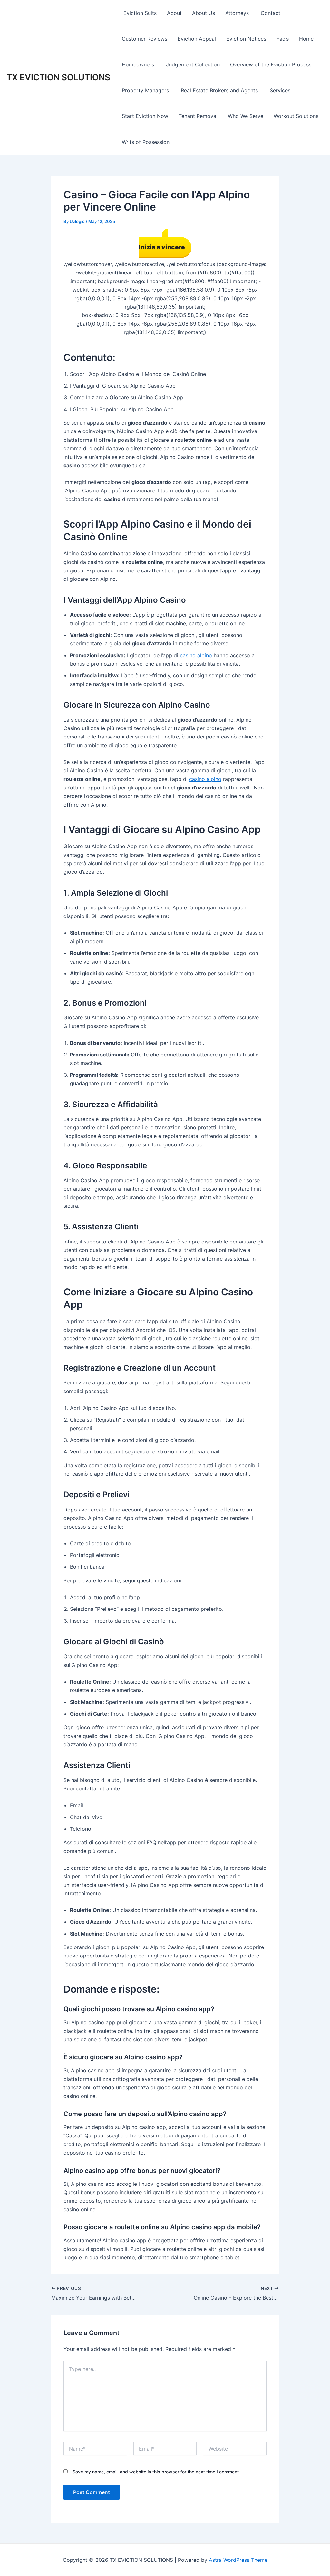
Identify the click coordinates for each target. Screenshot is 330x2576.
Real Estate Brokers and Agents (220, 90)
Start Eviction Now (145, 116)
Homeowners (139, 64)
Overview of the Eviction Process (271, 64)
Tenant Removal (198, 116)
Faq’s (283, 39)
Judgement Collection (193, 64)
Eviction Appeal (197, 39)
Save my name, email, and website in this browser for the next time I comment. (156, 2472)
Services (280, 90)
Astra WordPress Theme (238, 2560)
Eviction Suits (139, 13)
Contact (271, 13)
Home (306, 39)
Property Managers (146, 90)
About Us (204, 13)
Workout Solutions (296, 116)
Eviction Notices (246, 39)
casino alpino (196, 655)
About (174, 13)
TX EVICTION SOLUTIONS (58, 77)
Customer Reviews (145, 39)
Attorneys (238, 13)
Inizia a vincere (162, 247)
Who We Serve (246, 116)
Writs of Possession (146, 142)
